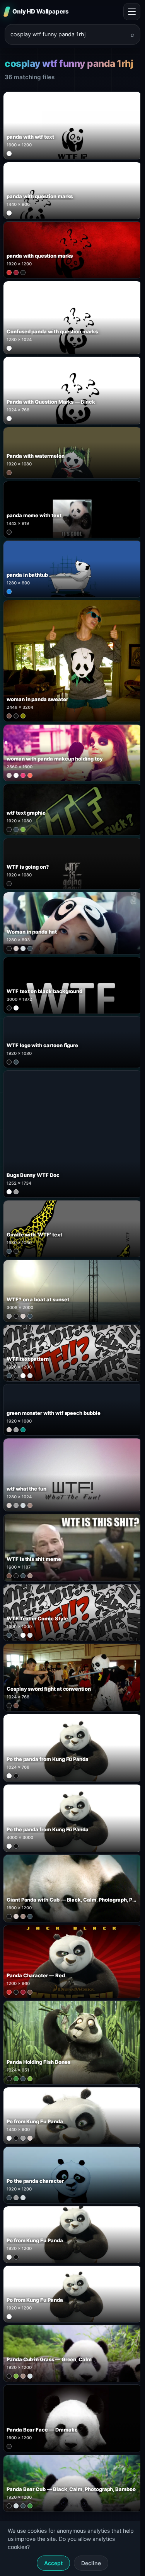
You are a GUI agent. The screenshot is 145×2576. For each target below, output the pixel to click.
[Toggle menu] (132, 12)
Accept (53, 2563)
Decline (91, 2563)
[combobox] (68, 34)
